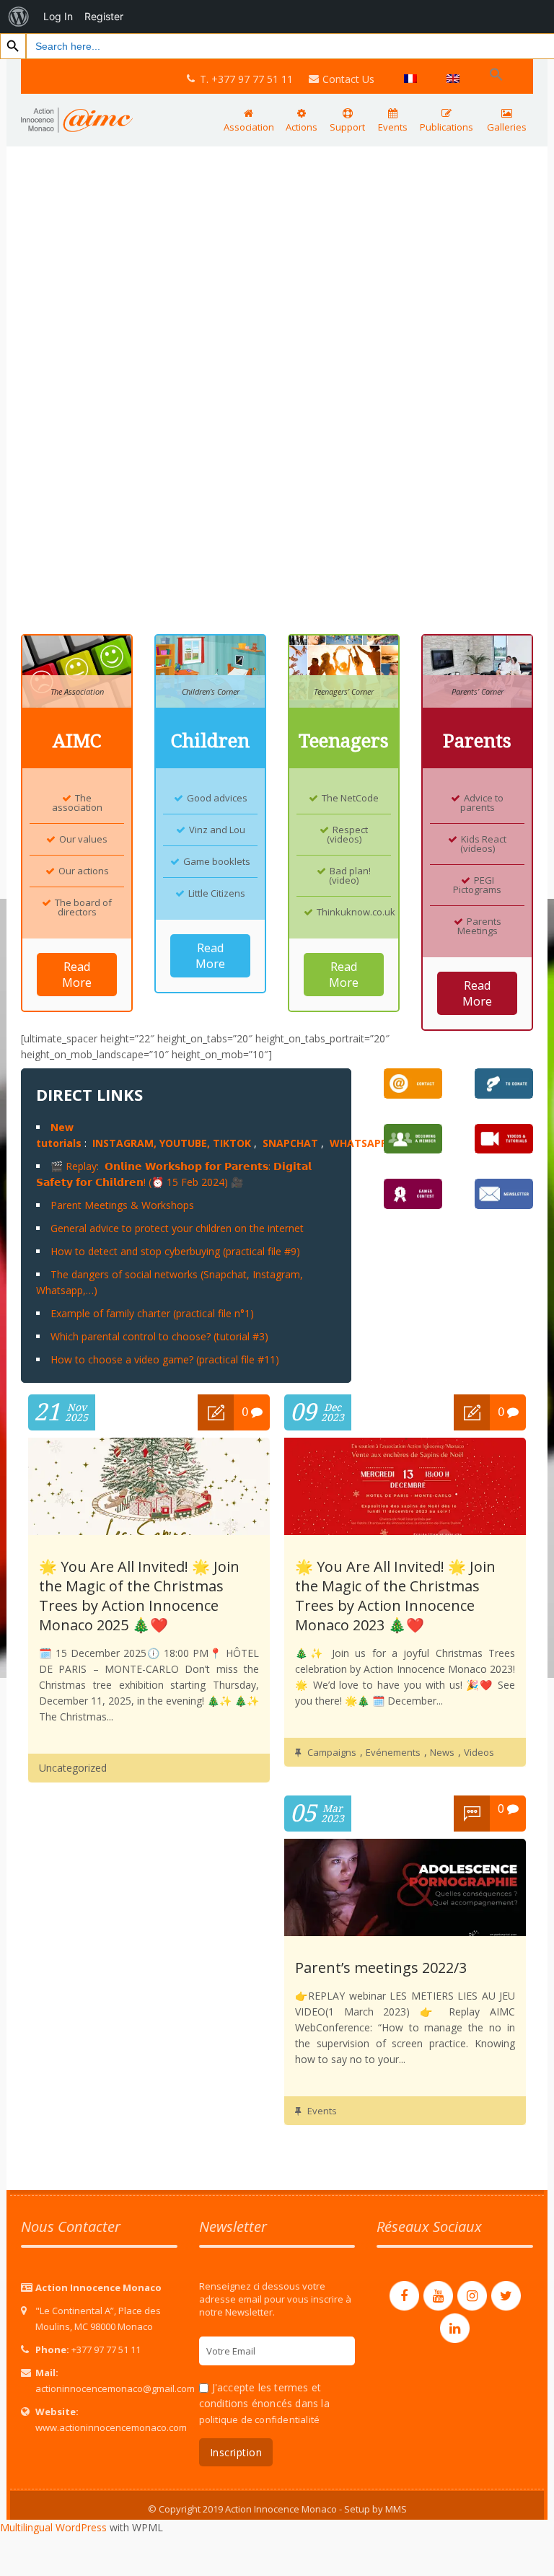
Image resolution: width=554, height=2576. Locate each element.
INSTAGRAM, (124, 1143)
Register (104, 16)
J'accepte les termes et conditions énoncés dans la (264, 2403)
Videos (479, 1752)
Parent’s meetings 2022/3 (381, 1968)
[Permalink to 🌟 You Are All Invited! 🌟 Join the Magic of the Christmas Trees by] (149, 1531)
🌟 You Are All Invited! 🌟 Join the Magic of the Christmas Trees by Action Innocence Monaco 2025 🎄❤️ (139, 1596)
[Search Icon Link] (496, 75)
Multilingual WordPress (53, 2527)
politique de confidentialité (260, 2419)
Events (322, 2111)
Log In (58, 16)
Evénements (393, 1752)
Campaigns (332, 1752)
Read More (77, 975)
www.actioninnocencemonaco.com (111, 2427)
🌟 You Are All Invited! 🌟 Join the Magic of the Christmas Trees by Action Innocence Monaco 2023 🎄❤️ (395, 1596)
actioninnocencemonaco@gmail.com (115, 2388)
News (442, 1752)
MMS (396, 2509)
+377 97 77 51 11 (106, 2349)
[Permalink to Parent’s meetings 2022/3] (405, 1932)
